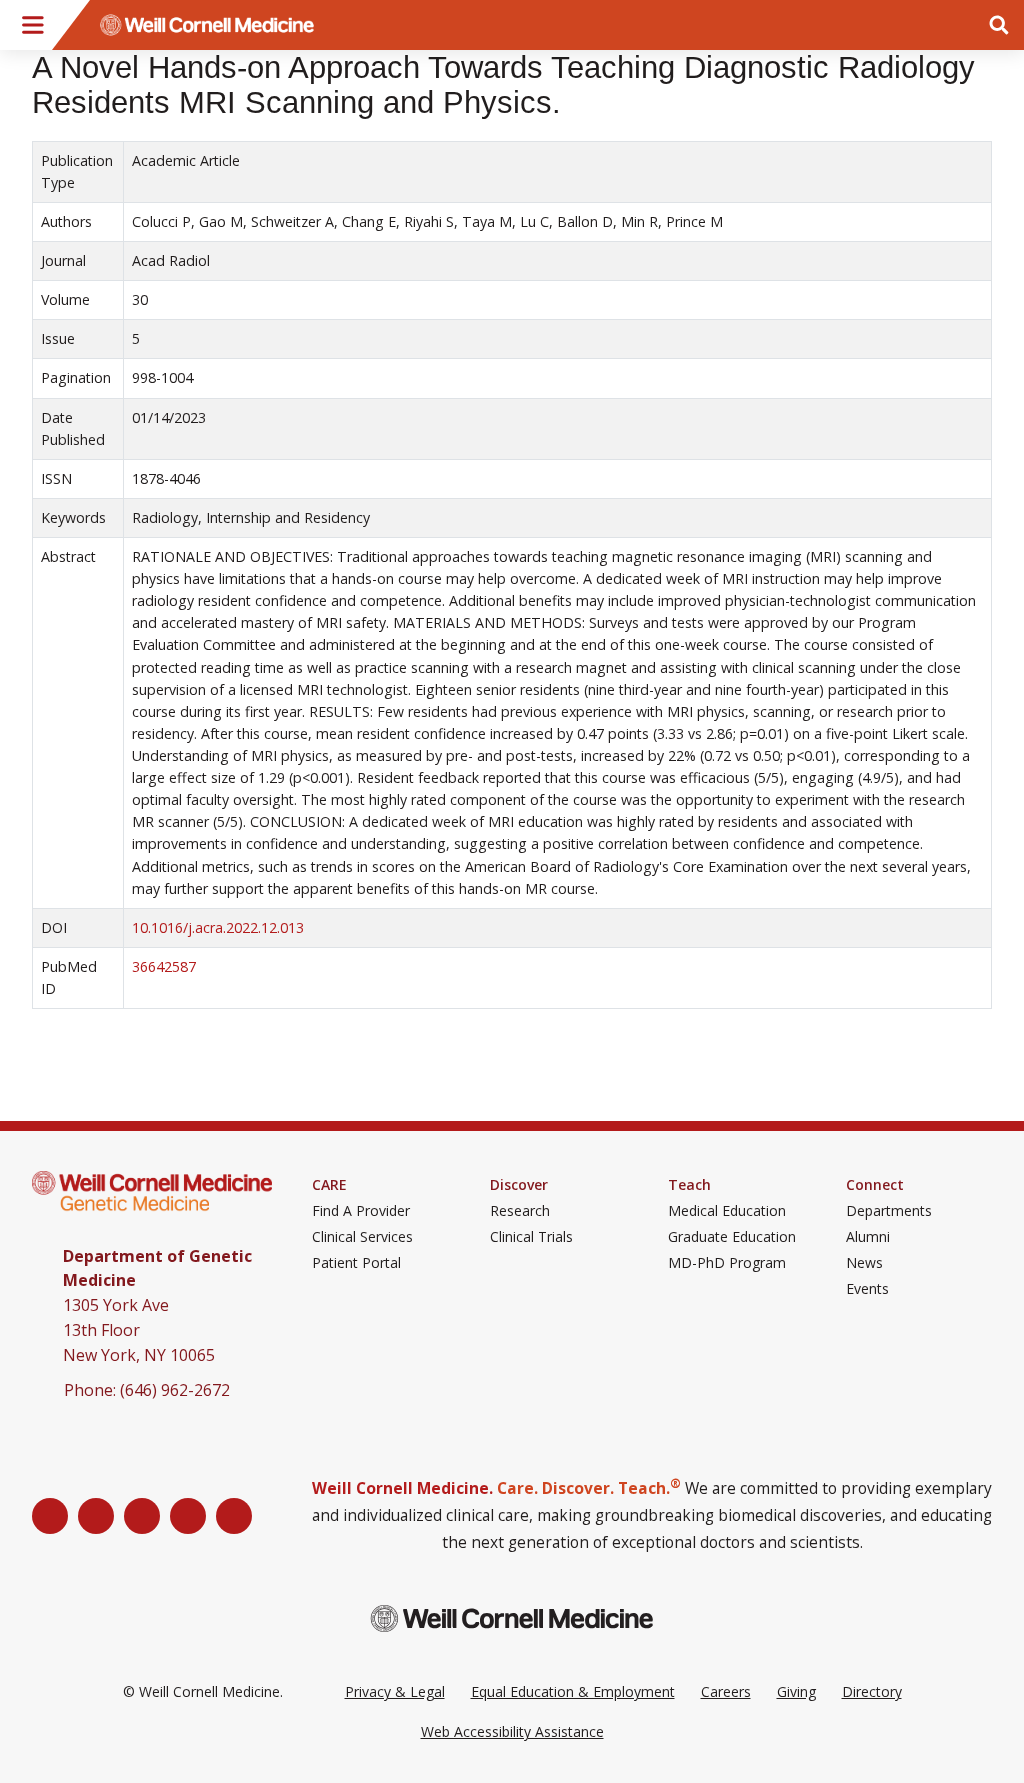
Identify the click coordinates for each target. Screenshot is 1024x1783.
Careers (726, 1691)
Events (867, 1289)
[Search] (999, 25)
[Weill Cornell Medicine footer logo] (512, 1618)
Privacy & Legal (395, 1691)
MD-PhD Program (727, 1263)
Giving (796, 1691)
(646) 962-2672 (175, 1390)
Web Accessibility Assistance (512, 1731)
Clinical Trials (531, 1237)
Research (520, 1211)
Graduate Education (732, 1237)
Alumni (868, 1237)
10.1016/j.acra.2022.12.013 (218, 927)
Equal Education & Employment (573, 1691)
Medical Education (727, 1211)
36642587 (164, 966)
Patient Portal (356, 1263)
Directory (872, 1691)
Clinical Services (362, 1237)
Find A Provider (361, 1211)
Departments (889, 1211)
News (864, 1263)
